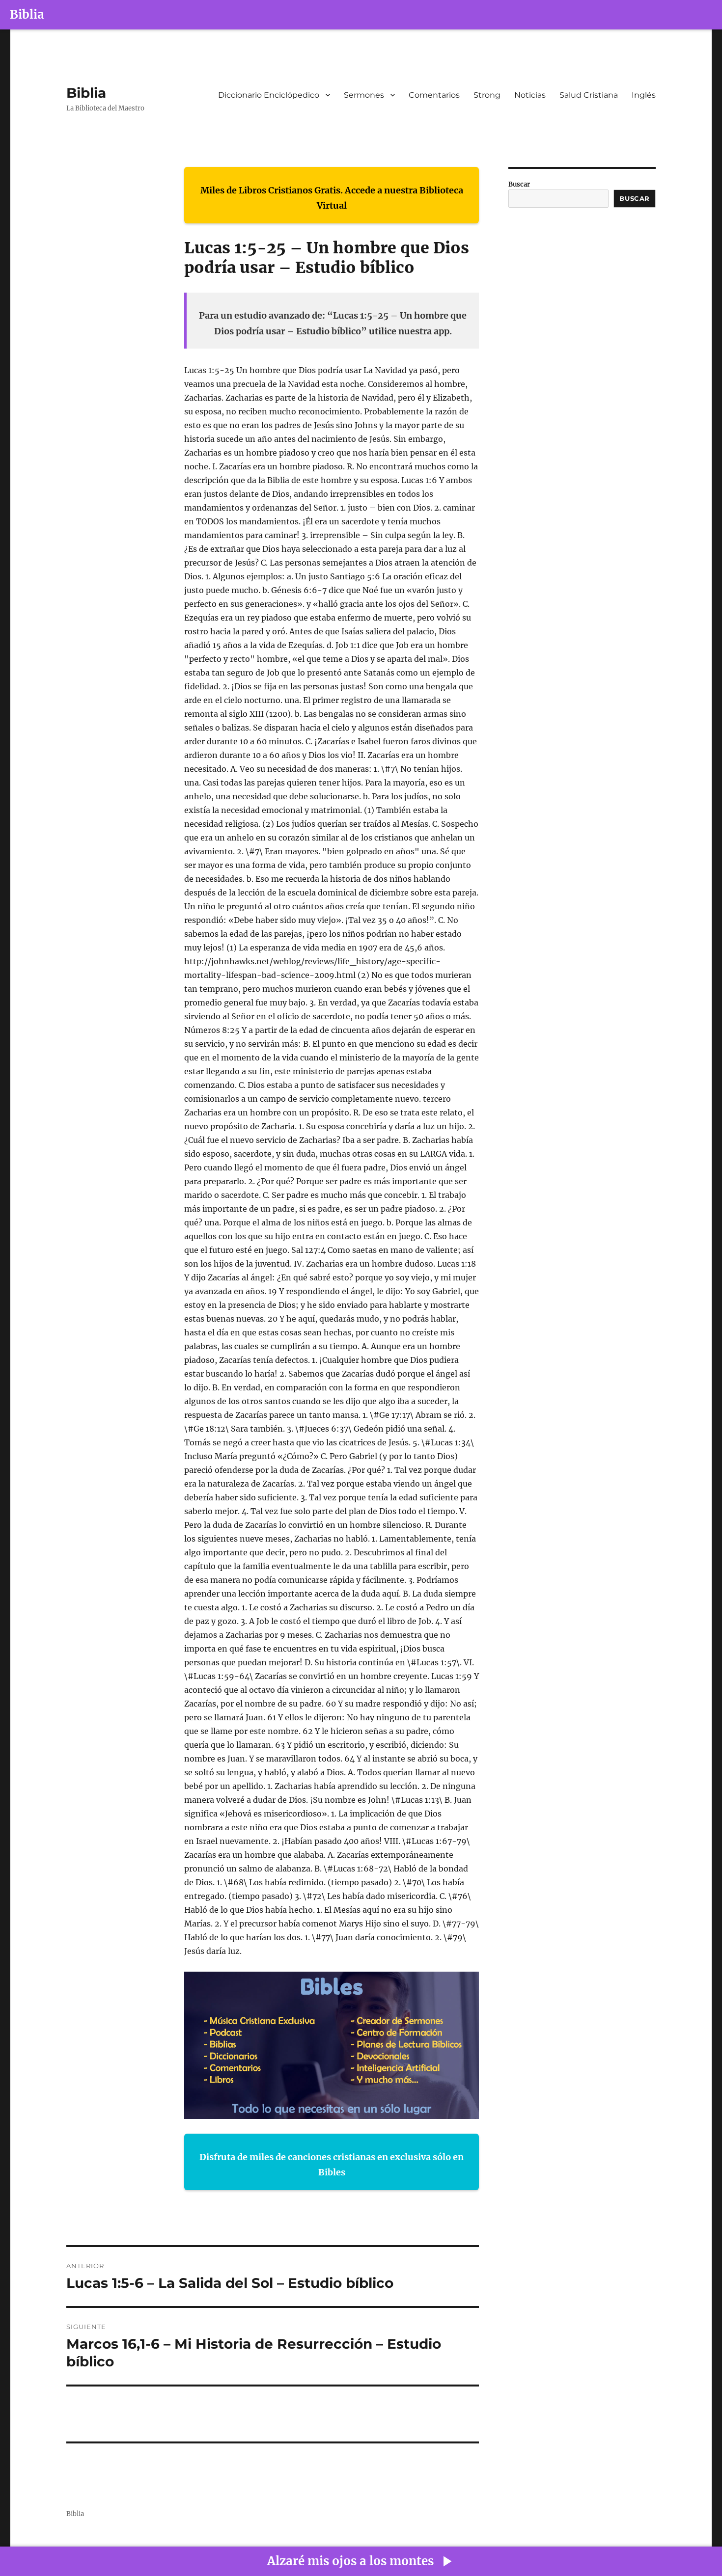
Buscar (519, 184)
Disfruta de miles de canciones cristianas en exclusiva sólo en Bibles (332, 2165)
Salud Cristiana (589, 95)
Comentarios (434, 95)
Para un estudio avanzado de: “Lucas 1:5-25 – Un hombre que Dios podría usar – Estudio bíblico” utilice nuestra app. (333, 323)
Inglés (644, 95)
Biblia (27, 14)
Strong (487, 95)
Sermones (364, 95)
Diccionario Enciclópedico (269, 95)
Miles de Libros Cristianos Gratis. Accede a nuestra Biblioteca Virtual (332, 198)
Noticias (530, 95)
